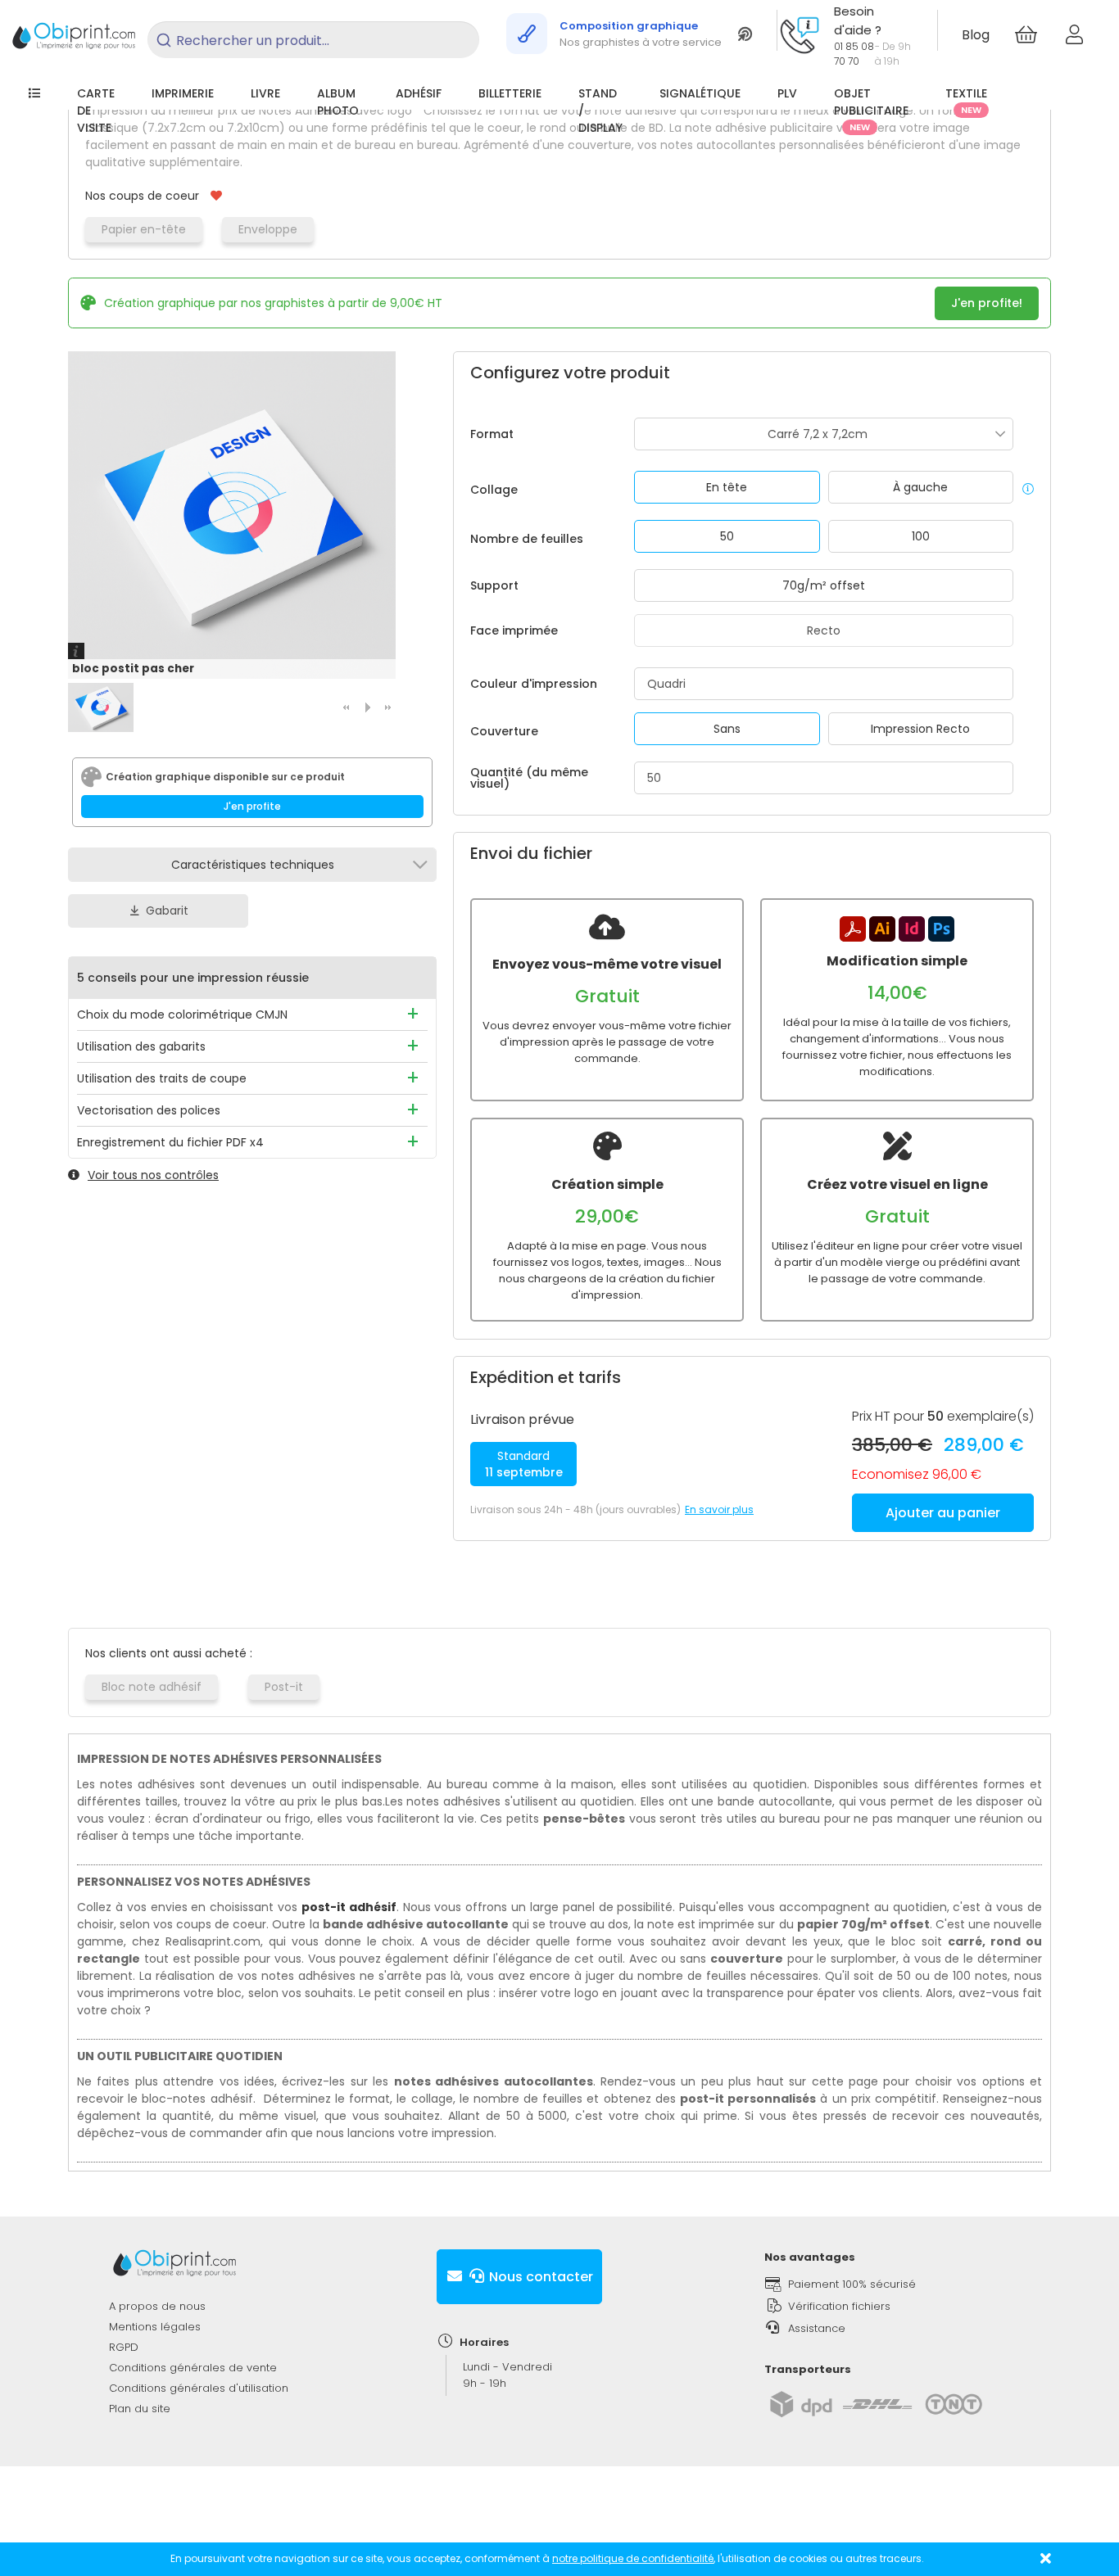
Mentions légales (155, 2327)
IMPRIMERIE (183, 93)
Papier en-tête (144, 229)
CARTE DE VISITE (96, 111)
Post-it (284, 1687)
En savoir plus (719, 1509)
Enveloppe (268, 229)
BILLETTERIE (510, 93)
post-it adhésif (349, 1907)
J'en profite (252, 806)
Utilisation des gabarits (141, 1046)
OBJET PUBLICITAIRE (871, 109)
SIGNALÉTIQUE (700, 93)
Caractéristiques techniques (253, 865)
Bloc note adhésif (152, 1687)
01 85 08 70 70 (854, 54)
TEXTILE (966, 101)
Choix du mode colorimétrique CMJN (182, 1015)
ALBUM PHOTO (338, 102)
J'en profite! (987, 303)
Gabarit (167, 911)
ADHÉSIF (419, 93)
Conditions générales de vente (193, 2368)
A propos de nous (157, 2306)
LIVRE (265, 93)
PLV (787, 93)
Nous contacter (539, 2277)
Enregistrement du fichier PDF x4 (170, 1142)
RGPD (124, 2347)
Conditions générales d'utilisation (199, 2388)
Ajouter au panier (943, 1513)
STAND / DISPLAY (600, 111)
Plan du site (140, 2409)
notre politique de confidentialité (633, 2558)
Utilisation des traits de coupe (162, 1078)
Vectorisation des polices (149, 1110)
